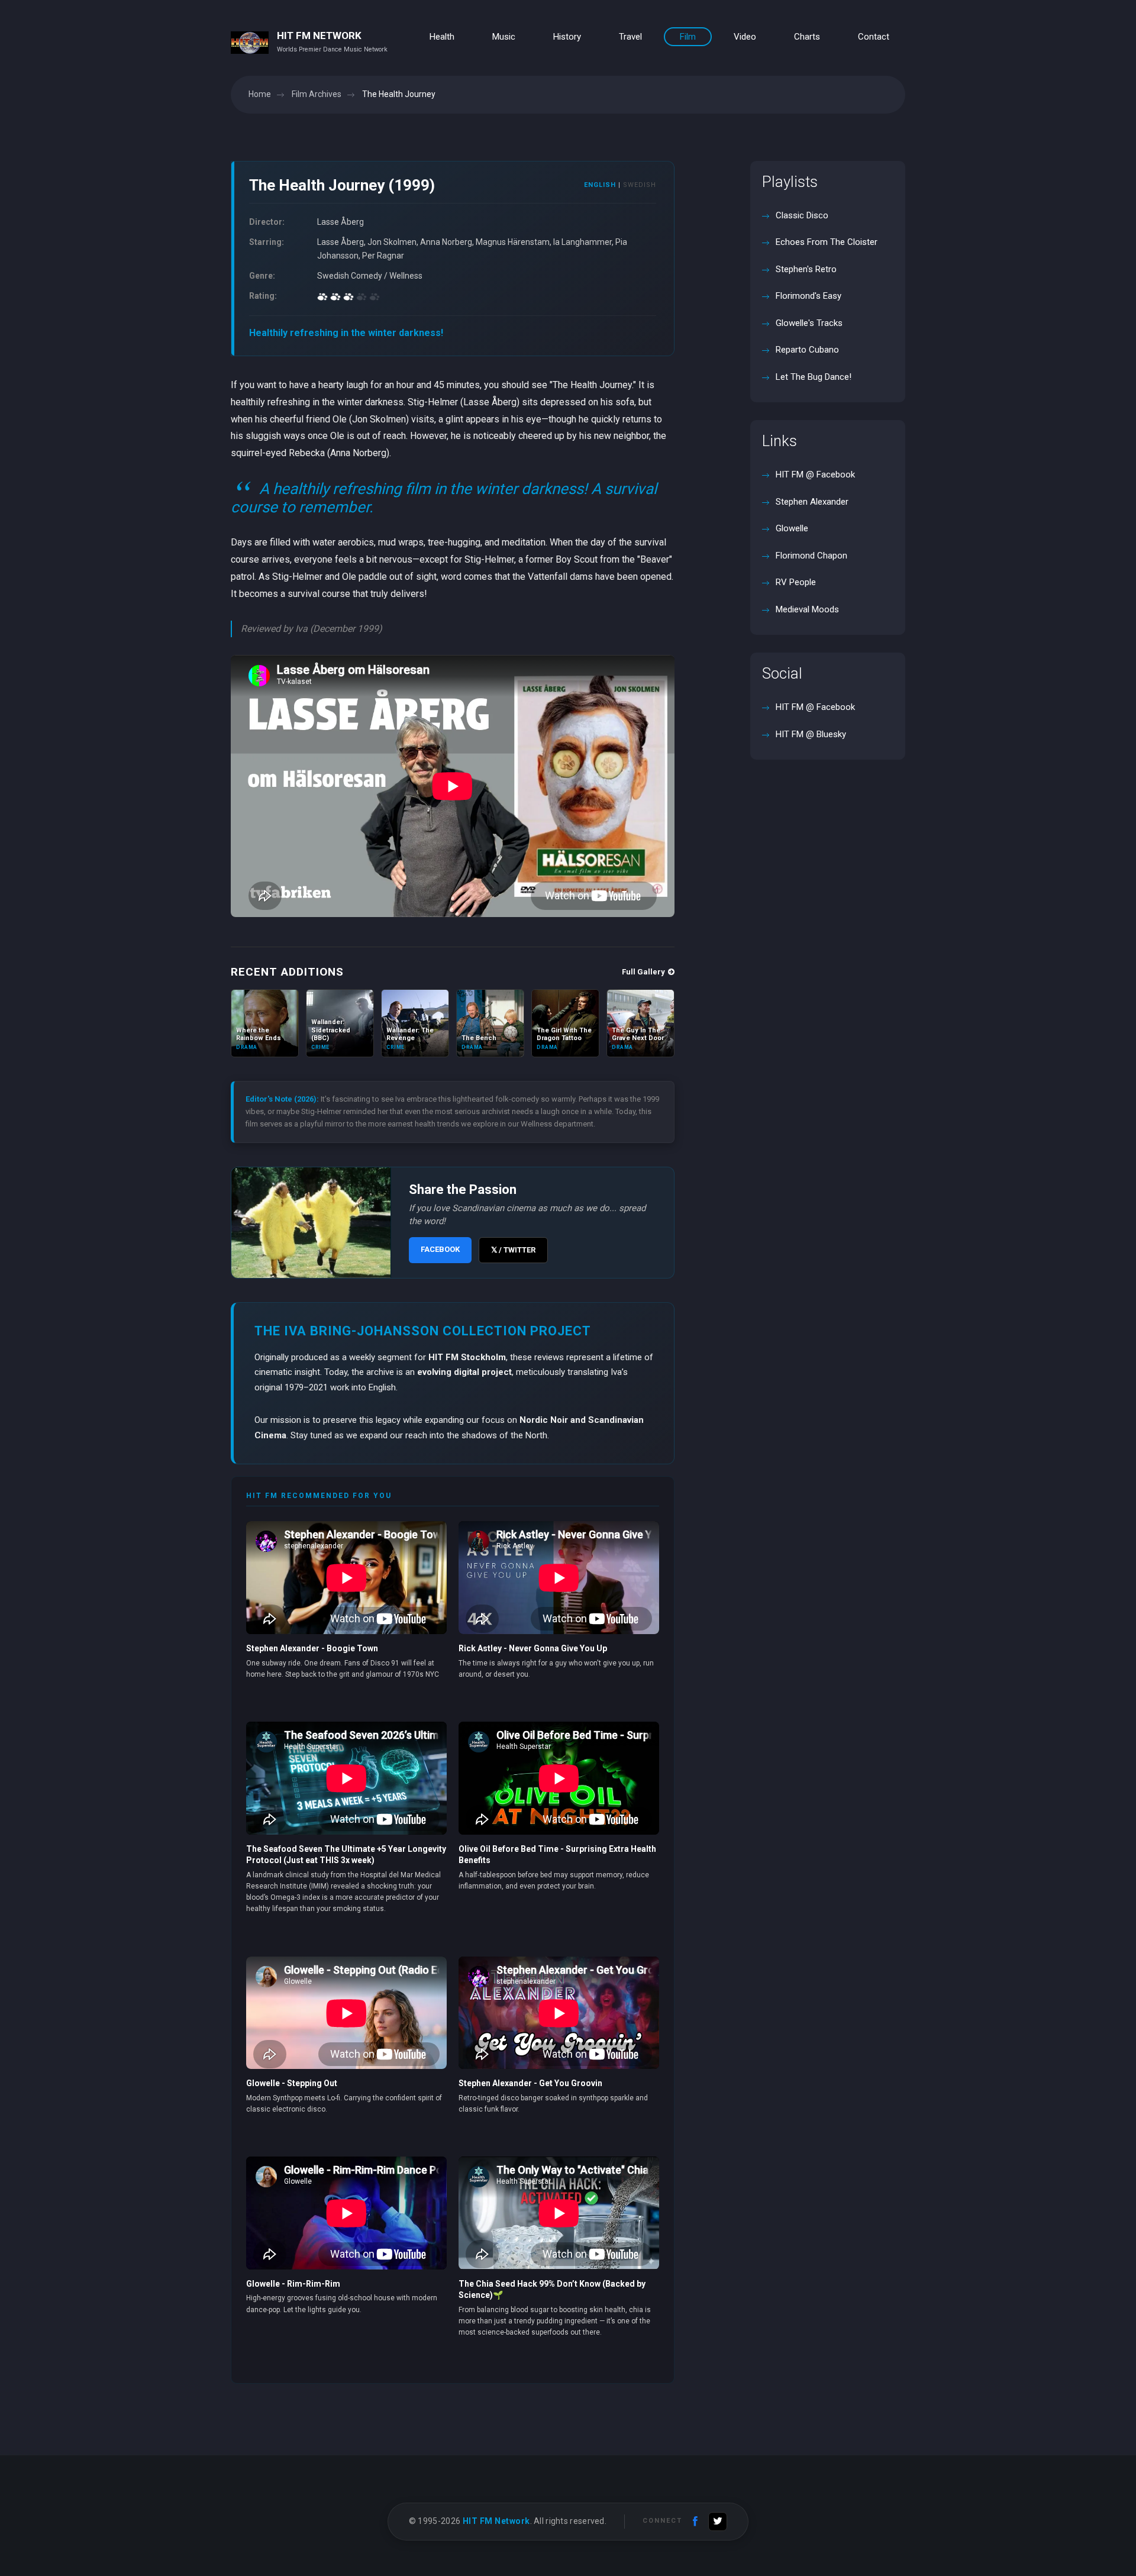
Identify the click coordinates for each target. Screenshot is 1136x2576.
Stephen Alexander (811, 502)
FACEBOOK (440, 1249)
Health (442, 37)
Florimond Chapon (810, 556)
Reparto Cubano (806, 350)
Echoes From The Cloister (825, 242)
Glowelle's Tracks (808, 323)
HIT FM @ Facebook (815, 474)
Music (504, 37)
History (567, 37)
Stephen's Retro (805, 269)
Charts (807, 37)
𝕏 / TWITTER (513, 1250)
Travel (630, 37)
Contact (874, 37)
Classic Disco (801, 215)
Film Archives (317, 94)
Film (688, 37)
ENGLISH (600, 185)
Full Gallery (643, 972)
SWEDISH (640, 185)
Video (745, 37)
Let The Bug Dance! (812, 377)
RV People (795, 582)
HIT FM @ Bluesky (811, 734)
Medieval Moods (806, 609)
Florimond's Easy (807, 296)
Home (260, 94)
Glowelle (791, 528)
